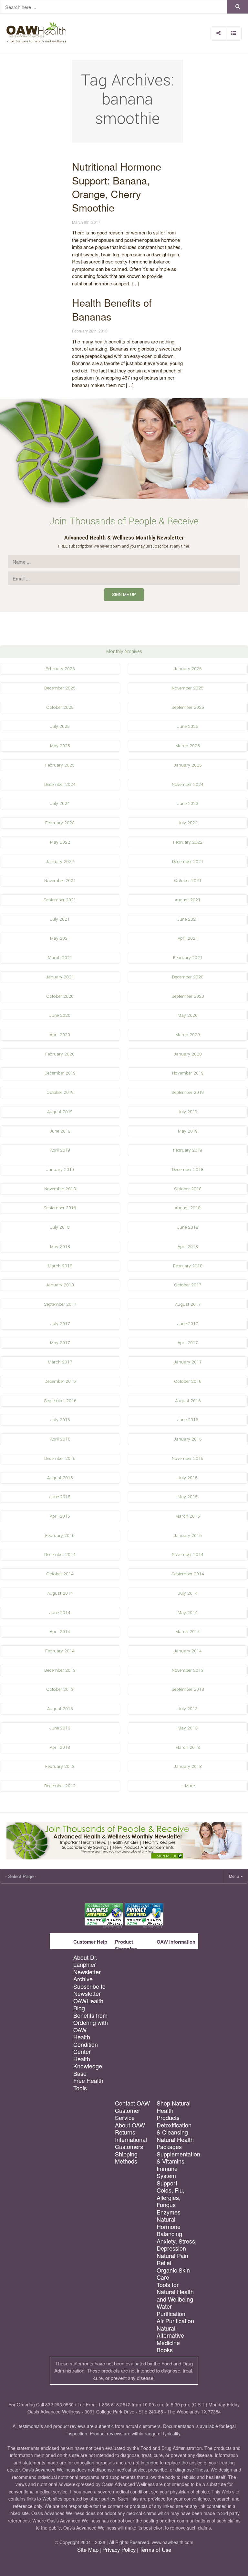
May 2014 (188, 1613)
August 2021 (188, 900)
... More (188, 1786)
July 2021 (60, 919)
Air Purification (175, 2321)
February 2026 (60, 669)
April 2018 (188, 1247)
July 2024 (60, 803)
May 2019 (188, 1131)
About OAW (130, 2125)
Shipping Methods (126, 2158)
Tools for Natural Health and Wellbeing (175, 2292)
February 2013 (60, 1766)
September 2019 (188, 1092)
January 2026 (188, 669)
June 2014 (60, 1613)
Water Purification (171, 2310)
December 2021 (188, 862)
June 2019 (60, 1131)
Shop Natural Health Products (174, 2110)
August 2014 (60, 1593)
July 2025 (60, 726)
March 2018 (60, 1266)
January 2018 (60, 1285)
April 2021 (188, 938)
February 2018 (188, 1266)
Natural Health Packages (175, 2143)
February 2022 (188, 842)
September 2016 (60, 1401)
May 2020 (188, 1015)
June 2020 (60, 1015)
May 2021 (60, 938)
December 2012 (60, 1786)
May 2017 (60, 1343)
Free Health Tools (88, 2084)
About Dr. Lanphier (85, 1961)
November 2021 (60, 881)
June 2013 (60, 1728)
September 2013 (188, 1689)
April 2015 (60, 1516)
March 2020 (188, 1035)
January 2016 (188, 1439)
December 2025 (60, 688)
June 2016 (188, 1420)
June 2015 (60, 1497)
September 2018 (60, 1208)
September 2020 (188, 996)
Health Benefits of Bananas (112, 309)
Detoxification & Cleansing (174, 2129)
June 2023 (188, 803)
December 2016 (60, 1381)
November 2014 (188, 1555)
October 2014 (60, 1574)
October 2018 (188, 1189)
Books (165, 2350)
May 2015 (188, 1497)
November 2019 (188, 1073)
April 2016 (60, 1439)
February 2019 (188, 1150)
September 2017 (60, 1304)
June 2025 (188, 726)
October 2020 (60, 996)
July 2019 (188, 1112)
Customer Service (128, 2114)
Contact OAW (132, 2103)
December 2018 (188, 1169)
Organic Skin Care (173, 2274)
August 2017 (188, 1304)
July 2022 (188, 823)
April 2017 (188, 1343)
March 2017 (60, 1362)
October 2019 (60, 1092)
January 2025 (188, 765)
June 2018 (188, 1227)
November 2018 (60, 1189)
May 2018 (60, 1247)
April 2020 (60, 1035)
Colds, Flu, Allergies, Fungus (170, 2197)
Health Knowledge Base (88, 2066)
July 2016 (60, 1420)
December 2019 (60, 1073)
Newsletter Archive (87, 1975)
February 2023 (60, 823)
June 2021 (188, 919)
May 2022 (60, 842)
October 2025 (60, 707)
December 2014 (60, 1555)
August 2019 (60, 1112)
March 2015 (188, 1516)
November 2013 (188, 1670)
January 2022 (60, 862)
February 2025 (60, 765)
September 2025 (188, 707)
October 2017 (188, 1285)
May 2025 (60, 746)
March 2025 (188, 746)
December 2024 (60, 784)
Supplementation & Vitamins (177, 2158)
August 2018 (188, 1208)
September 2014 (188, 1574)
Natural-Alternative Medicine (170, 2335)
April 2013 (60, 1747)
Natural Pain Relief (172, 2259)
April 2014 (60, 1632)
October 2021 (188, 881)
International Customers (131, 2143)
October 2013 (60, 1689)
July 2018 (60, 1227)
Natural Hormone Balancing (169, 2226)
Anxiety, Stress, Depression (177, 2245)
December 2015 (60, 1458)
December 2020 (188, 977)
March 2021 (60, 958)
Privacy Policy (119, 2550)
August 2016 (188, 1401)
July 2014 (188, 1593)
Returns (125, 2132)
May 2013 (188, 1728)
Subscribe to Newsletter (89, 1990)
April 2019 (60, 1150)
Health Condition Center (86, 2044)
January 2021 (60, 977)
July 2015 (188, 1478)
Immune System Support (167, 2176)
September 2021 (60, 900)
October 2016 (188, 1381)
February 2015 (60, 1536)
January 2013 (188, 1766)
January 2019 (60, 1169)
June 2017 (188, 1324)
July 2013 (188, 1709)
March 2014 (188, 1632)
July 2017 (60, 1324)
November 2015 (188, 1458)
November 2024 (188, 784)
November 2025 (188, 688)
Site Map (88, 2550)
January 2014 (188, 1651)
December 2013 (60, 1670)
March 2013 (188, 1747)
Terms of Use (155, 2550)
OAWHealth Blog (88, 2004)
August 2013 (60, 1709)
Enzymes (169, 2212)
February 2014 (60, 1651)
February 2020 (60, 1054)
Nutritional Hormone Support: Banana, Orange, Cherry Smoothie (117, 187)
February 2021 (188, 958)
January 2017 (188, 1362)
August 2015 (60, 1478)
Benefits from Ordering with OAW (91, 2023)
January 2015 (188, 1536)
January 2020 (188, 1054)
